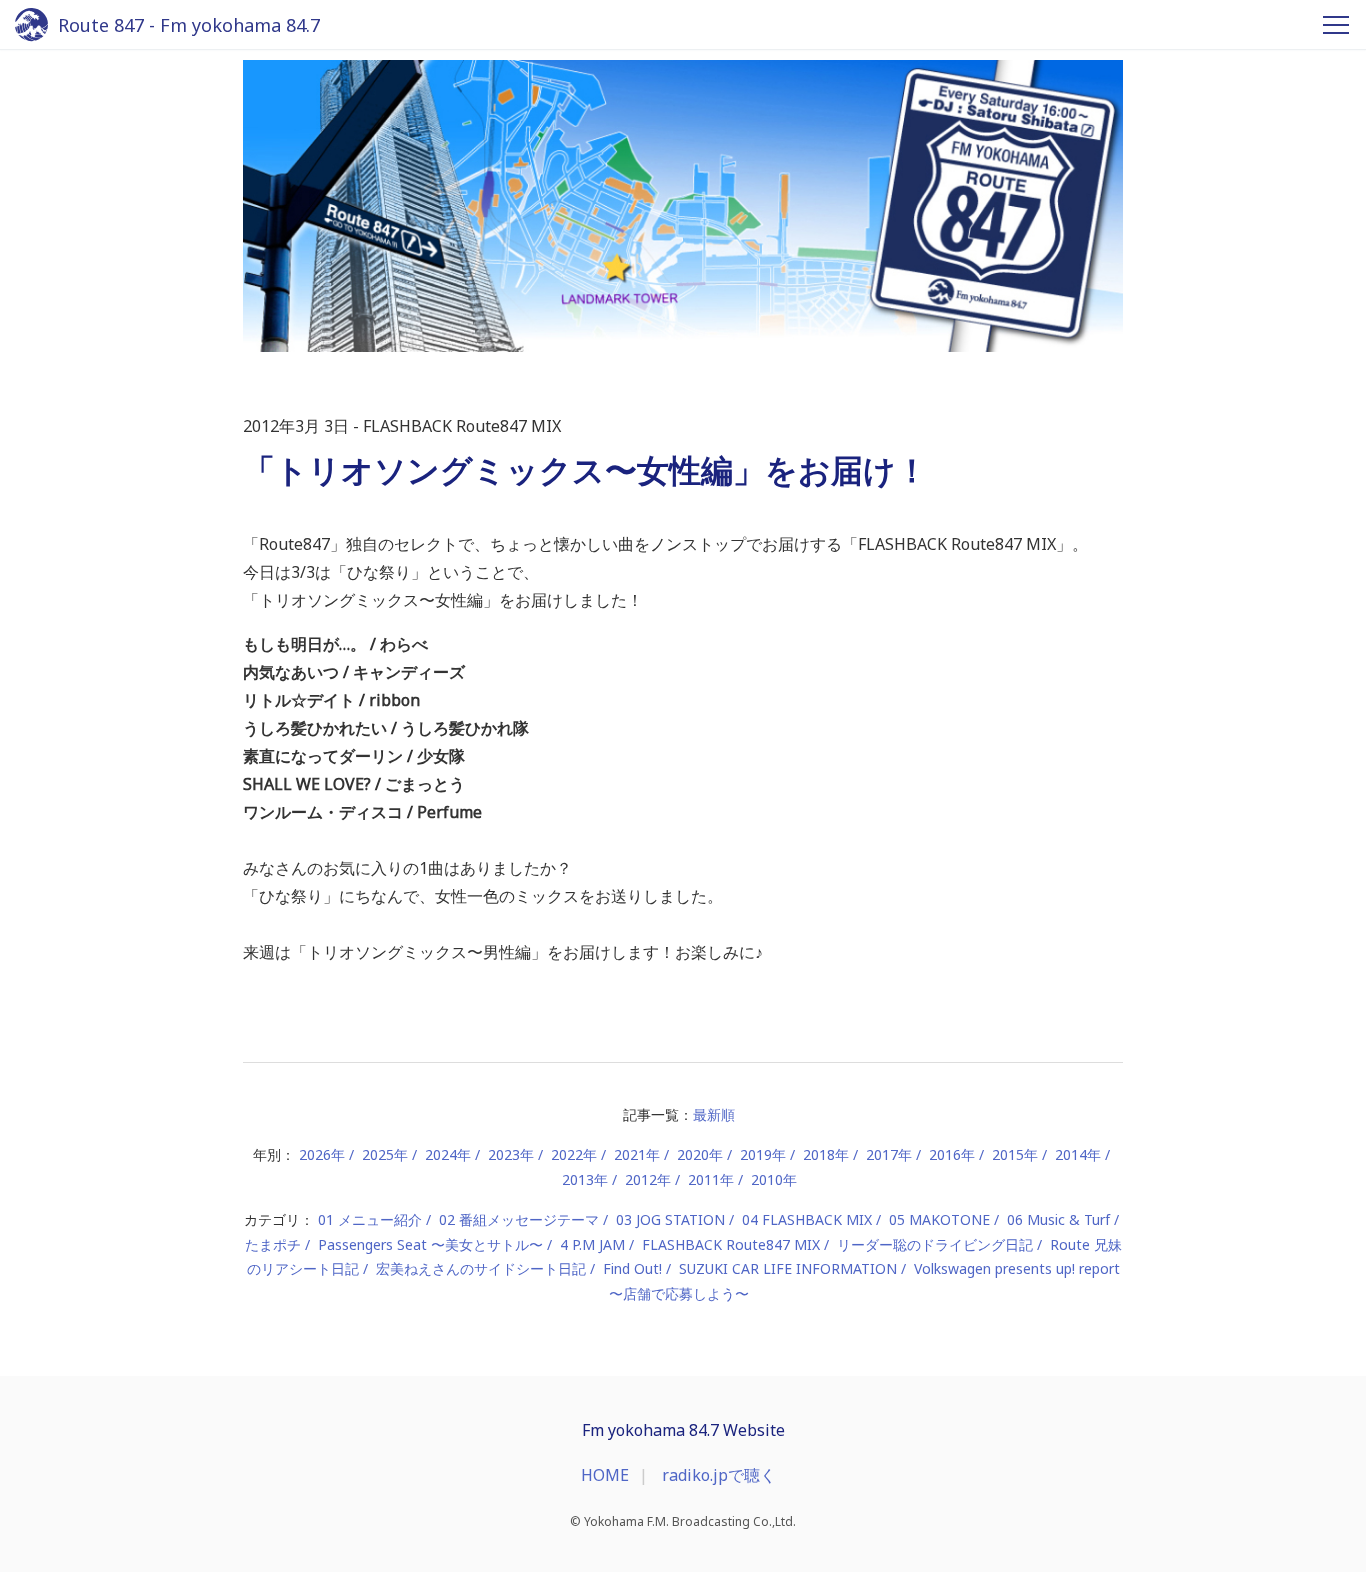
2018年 (826, 1154)
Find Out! (632, 1268)
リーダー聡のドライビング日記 (935, 1244)
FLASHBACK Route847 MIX (731, 1244)
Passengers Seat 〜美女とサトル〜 (430, 1244)
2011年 (711, 1179)
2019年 (763, 1154)
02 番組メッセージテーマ (519, 1219)
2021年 (637, 1154)
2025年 (385, 1154)
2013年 (585, 1179)
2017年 (889, 1154)
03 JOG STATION (670, 1219)
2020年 (700, 1154)
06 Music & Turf (1058, 1219)
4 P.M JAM (592, 1244)
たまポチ (273, 1244)
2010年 (774, 1179)
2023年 (511, 1154)
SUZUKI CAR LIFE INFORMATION (788, 1268)
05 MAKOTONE (939, 1219)
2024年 (448, 1154)
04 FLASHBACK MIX (807, 1219)
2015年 (1015, 1154)
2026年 (322, 1154)
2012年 (648, 1179)
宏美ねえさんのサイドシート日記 (481, 1268)
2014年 (1078, 1154)
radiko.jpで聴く (719, 1475)
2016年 (952, 1154)
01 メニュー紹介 (370, 1219)
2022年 (574, 1154)
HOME (605, 1475)
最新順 (714, 1114)
